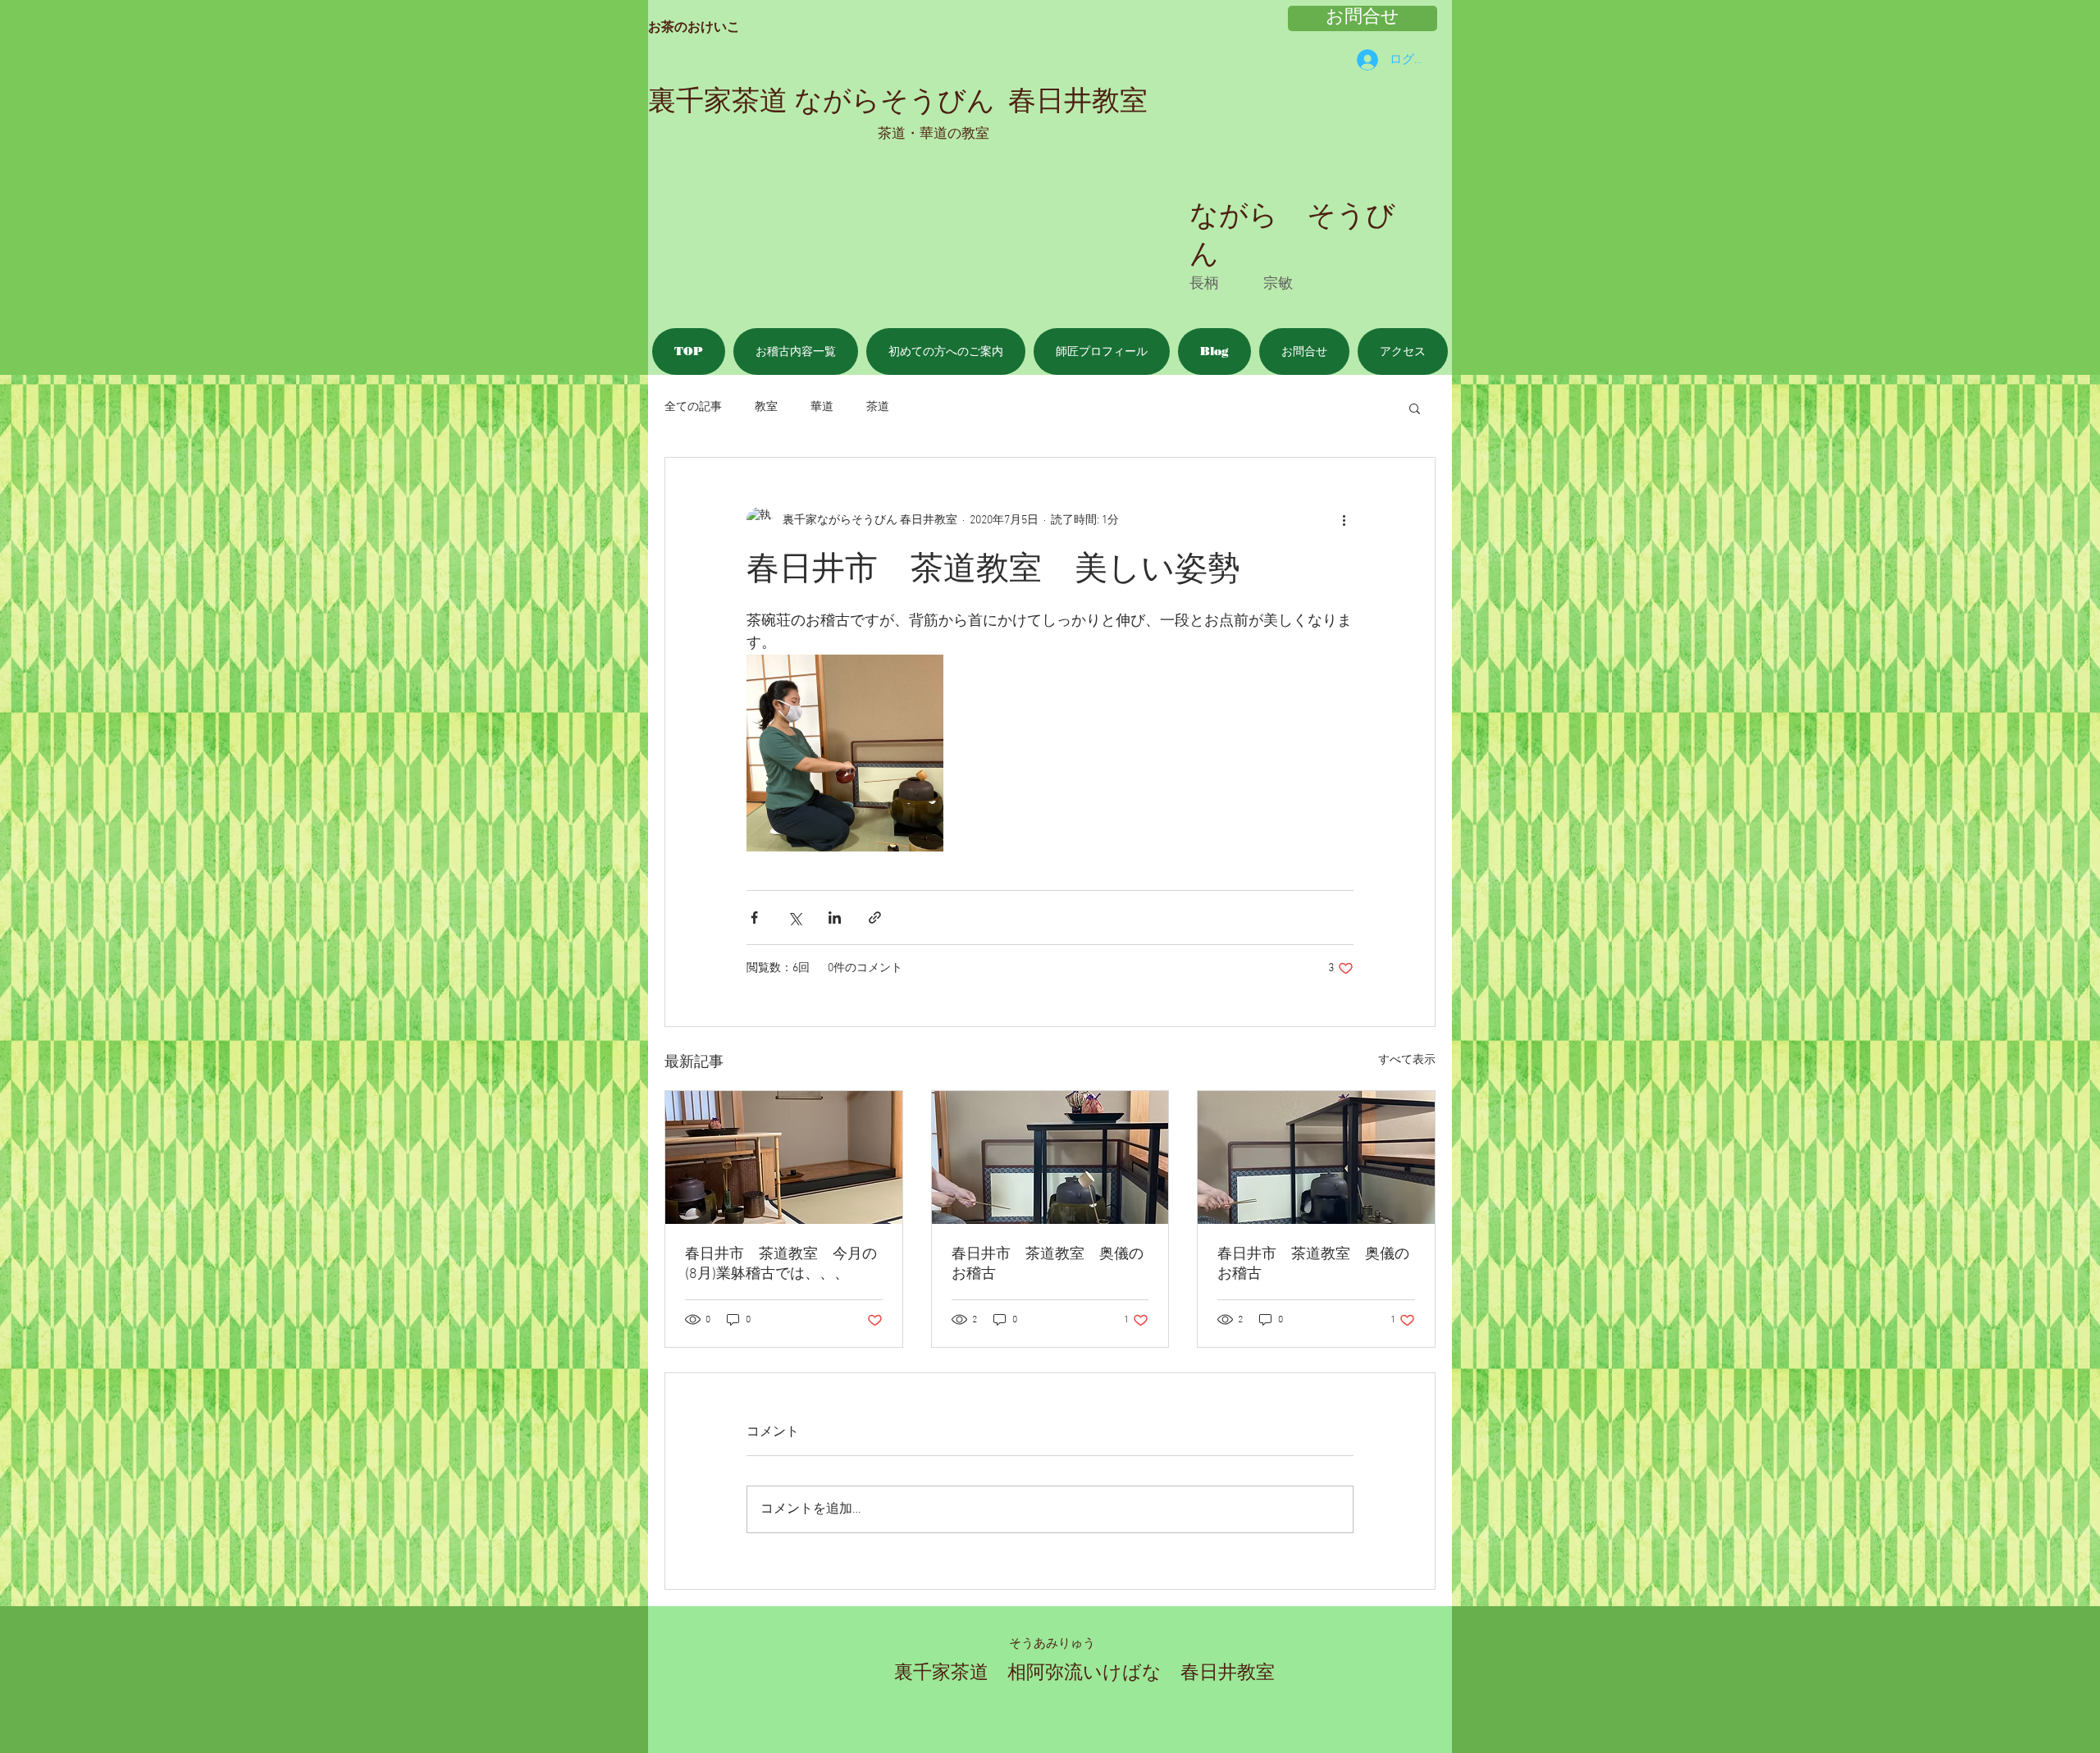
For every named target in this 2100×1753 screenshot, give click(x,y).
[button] (1415, 408)
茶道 (878, 407)
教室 (766, 407)
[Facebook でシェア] (754, 918)
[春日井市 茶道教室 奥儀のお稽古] (1050, 1157)
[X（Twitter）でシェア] (794, 918)
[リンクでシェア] (875, 918)
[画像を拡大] (845, 753)
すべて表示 (1407, 1060)
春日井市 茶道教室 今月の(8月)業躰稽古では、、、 (781, 1265)
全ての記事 (693, 407)
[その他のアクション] (1344, 520)
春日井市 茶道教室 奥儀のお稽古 (1048, 1265)
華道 (822, 407)
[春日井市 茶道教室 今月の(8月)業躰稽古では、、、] (784, 1157)
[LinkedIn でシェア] (835, 918)
